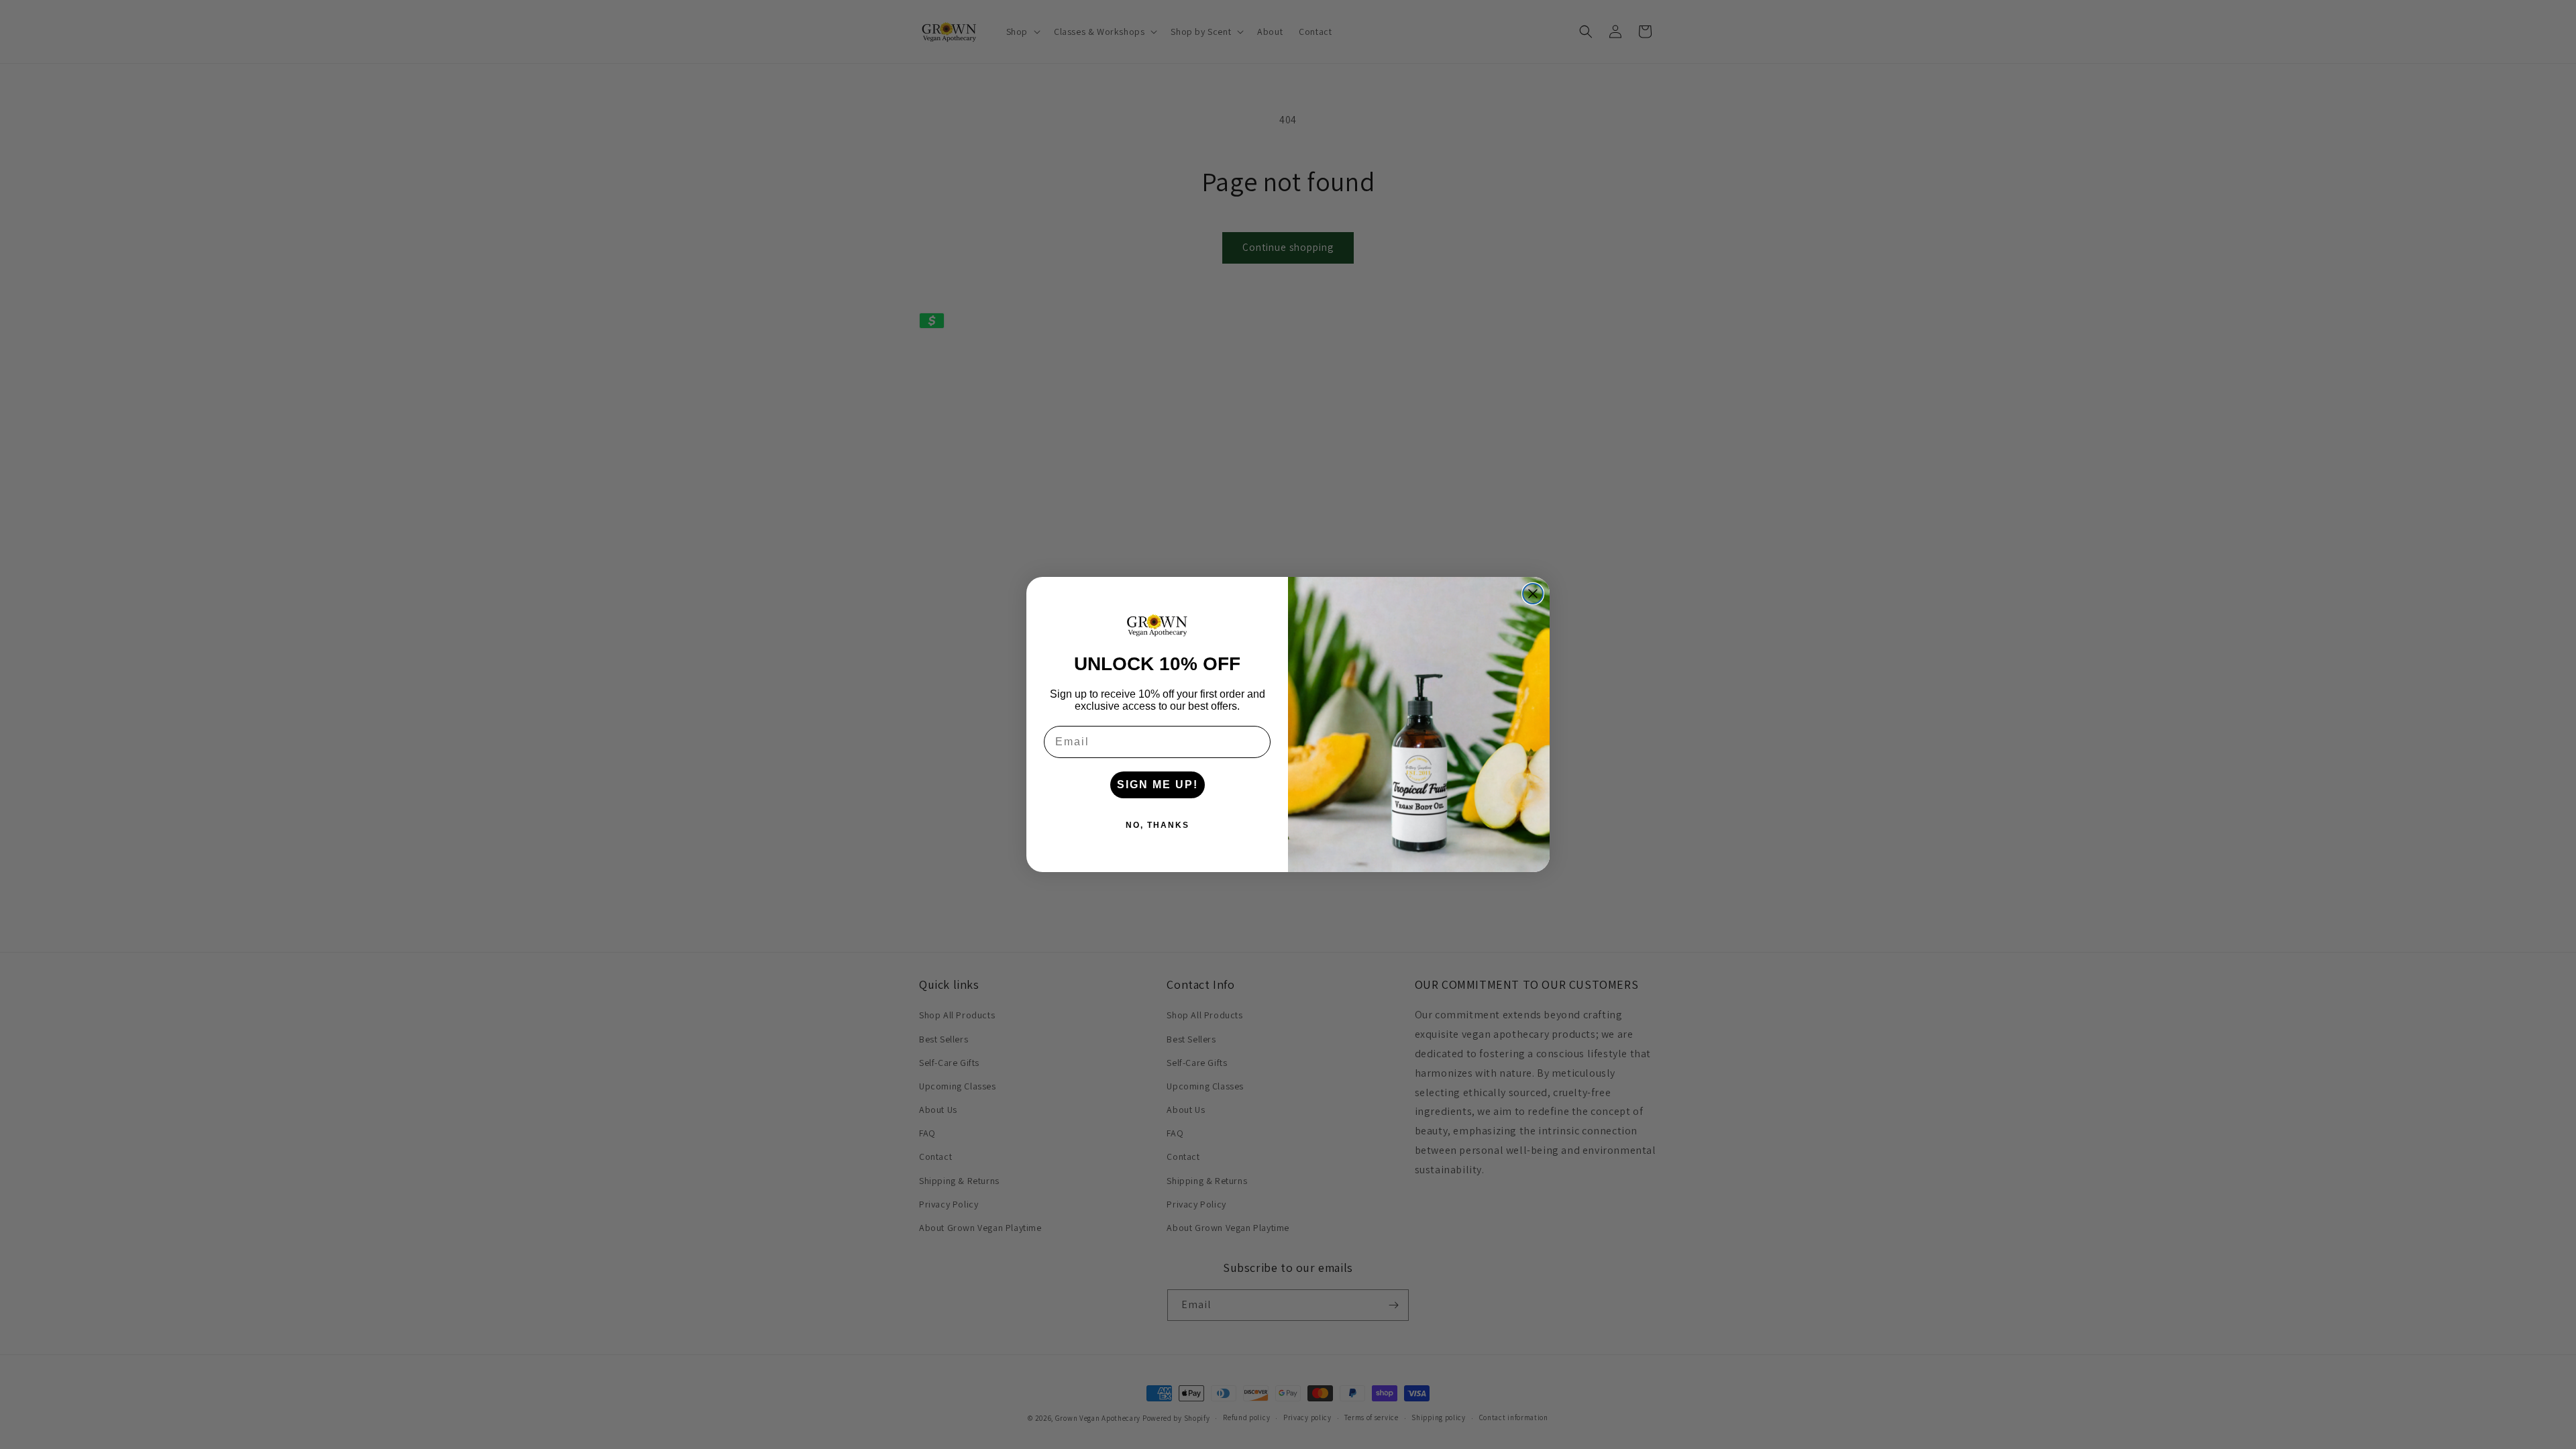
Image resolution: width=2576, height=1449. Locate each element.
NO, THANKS (1158, 825)
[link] (1157, 625)
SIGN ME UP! (1158, 785)
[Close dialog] (1533, 594)
